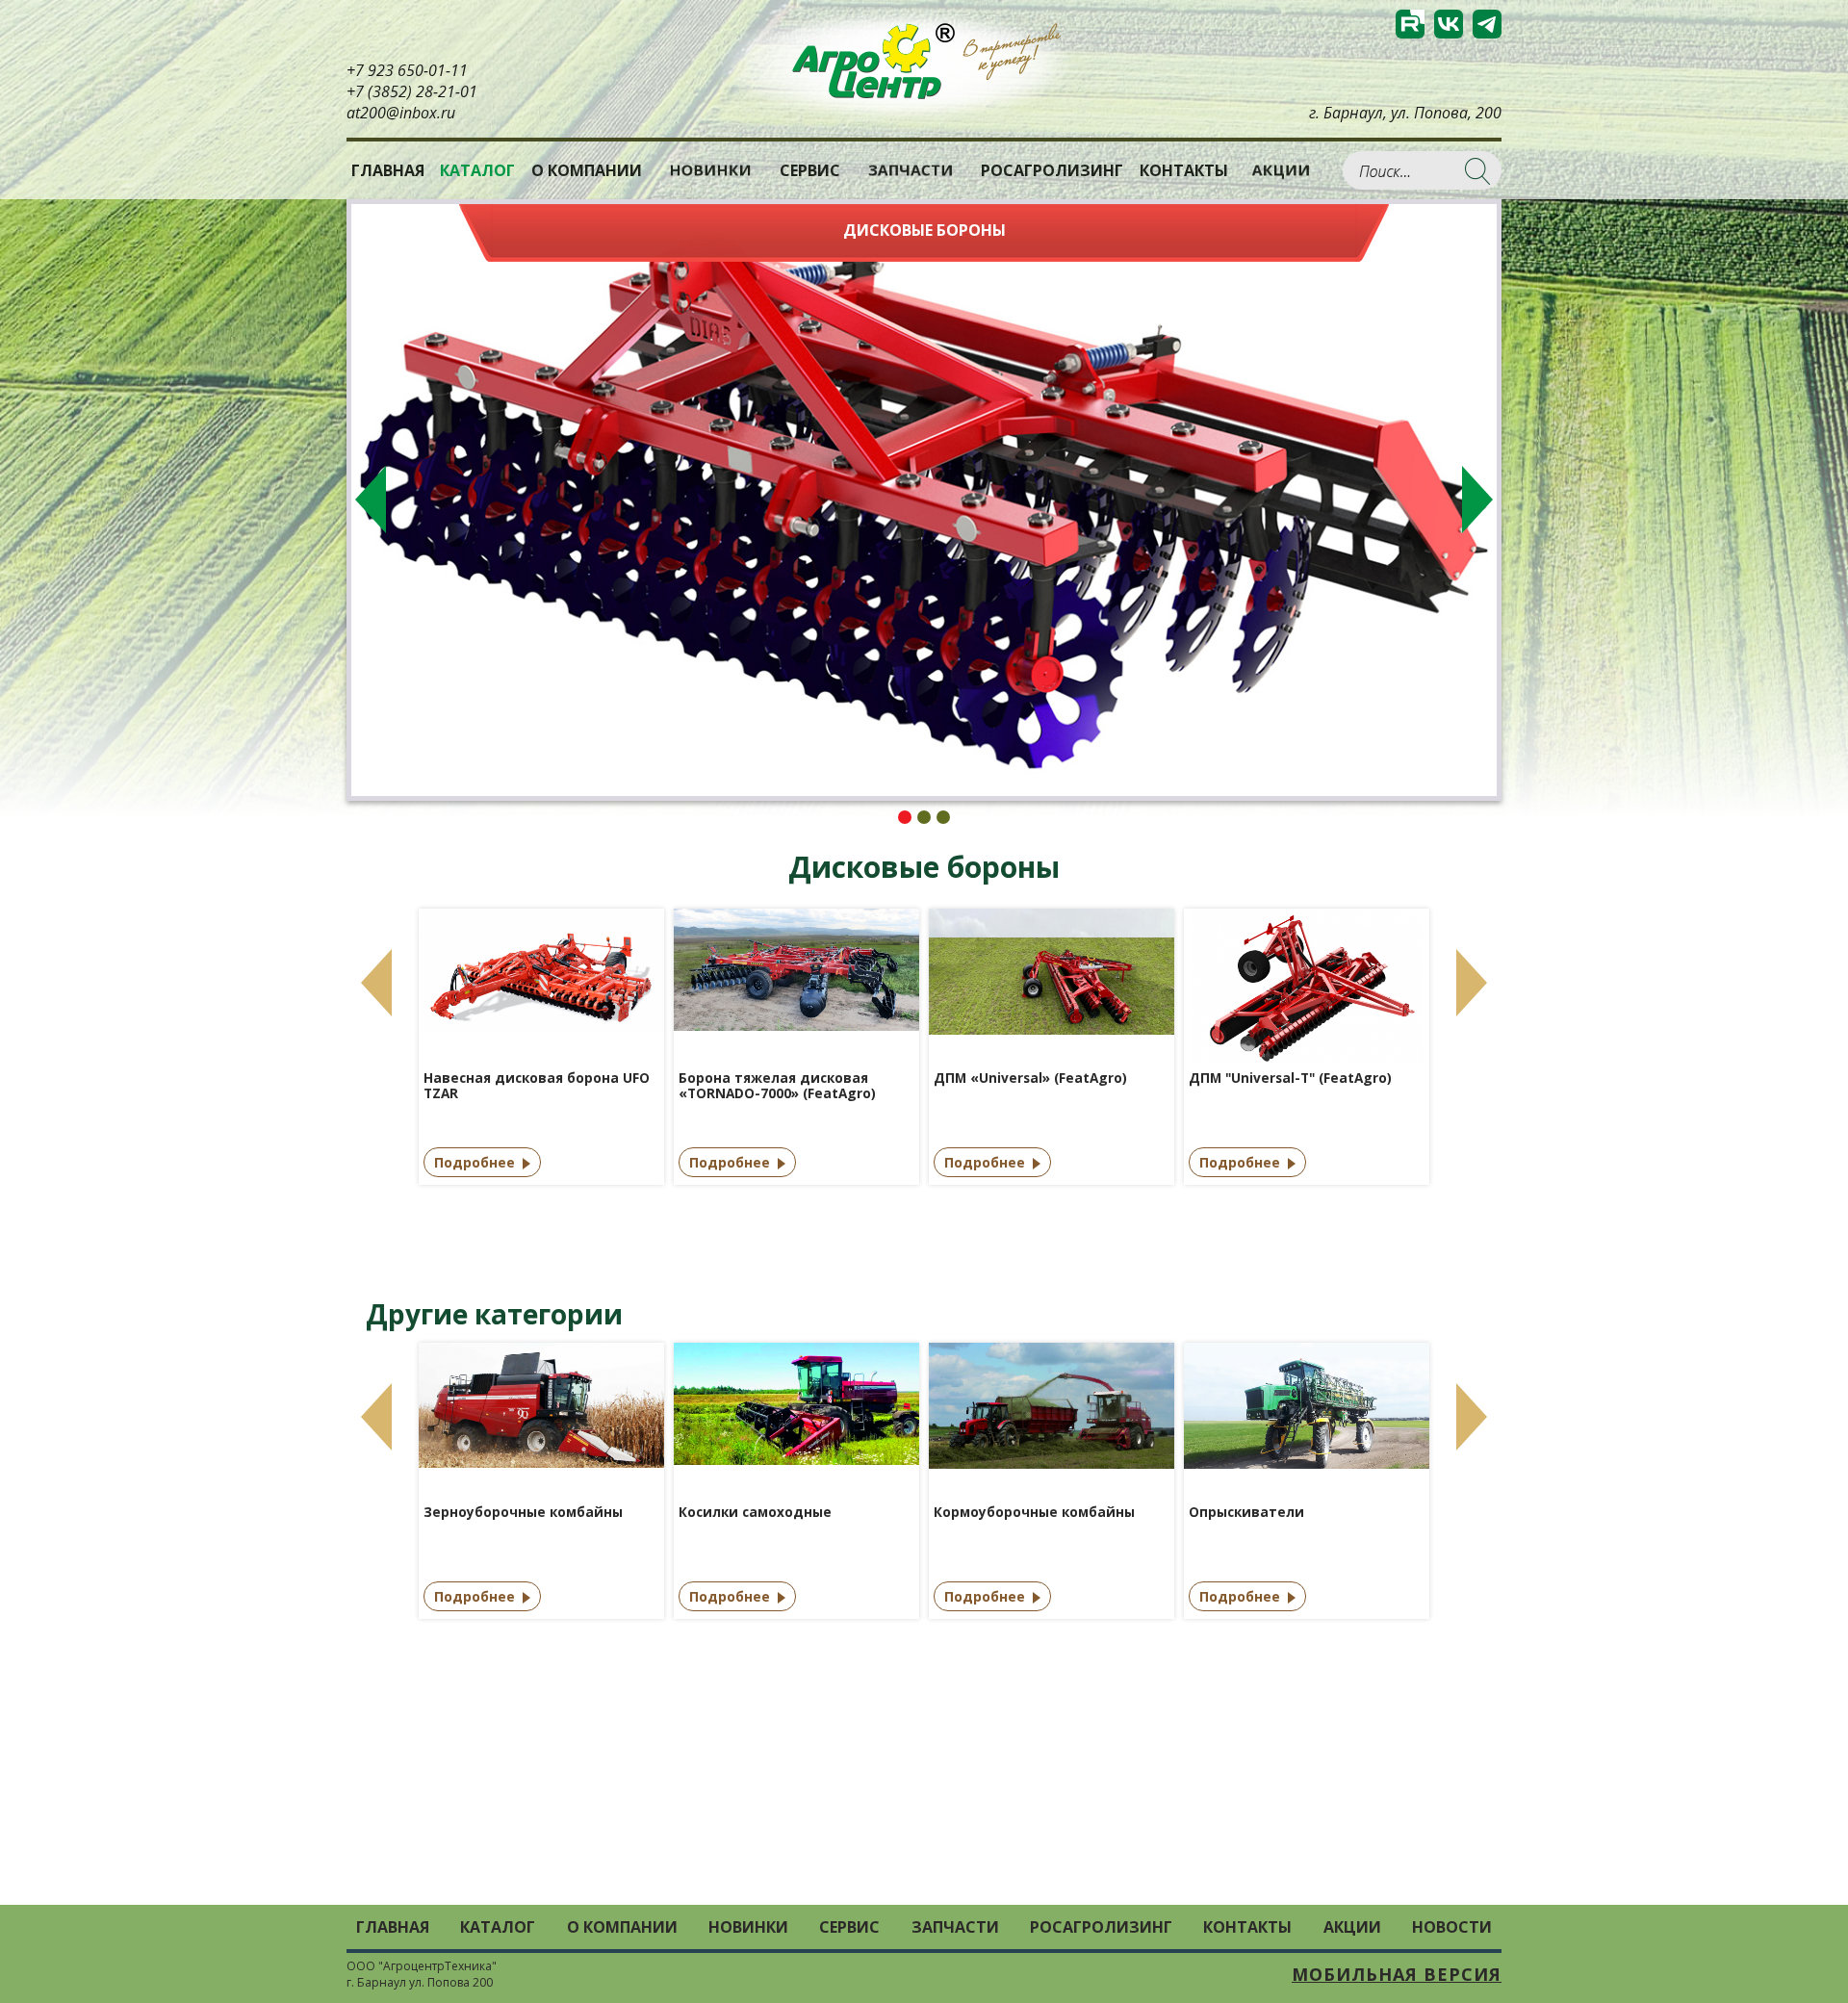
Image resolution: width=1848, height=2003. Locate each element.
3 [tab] (943, 817)
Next (1477, 500)
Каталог (498, 1927)
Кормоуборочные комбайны (1034, 1513)
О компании (587, 170)
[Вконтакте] (1449, 24)
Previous (371, 500)
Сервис (810, 170)
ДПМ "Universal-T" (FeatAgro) (1290, 1079)
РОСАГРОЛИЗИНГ (1052, 170)
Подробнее (475, 1162)
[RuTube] (1410, 24)
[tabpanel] (924, 500)
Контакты (1184, 170)
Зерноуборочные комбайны (523, 1513)
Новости (1452, 1927)
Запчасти (911, 170)
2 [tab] (924, 817)
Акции (1281, 170)
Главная (388, 170)
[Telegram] (1487, 24)
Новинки (710, 170)
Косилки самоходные (755, 1513)
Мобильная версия (1397, 1974)
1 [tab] (905, 817)
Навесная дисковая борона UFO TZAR (537, 1086)
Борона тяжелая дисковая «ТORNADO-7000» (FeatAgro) (777, 1086)
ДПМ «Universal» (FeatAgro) (1030, 1079)
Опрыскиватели (1246, 1513)
